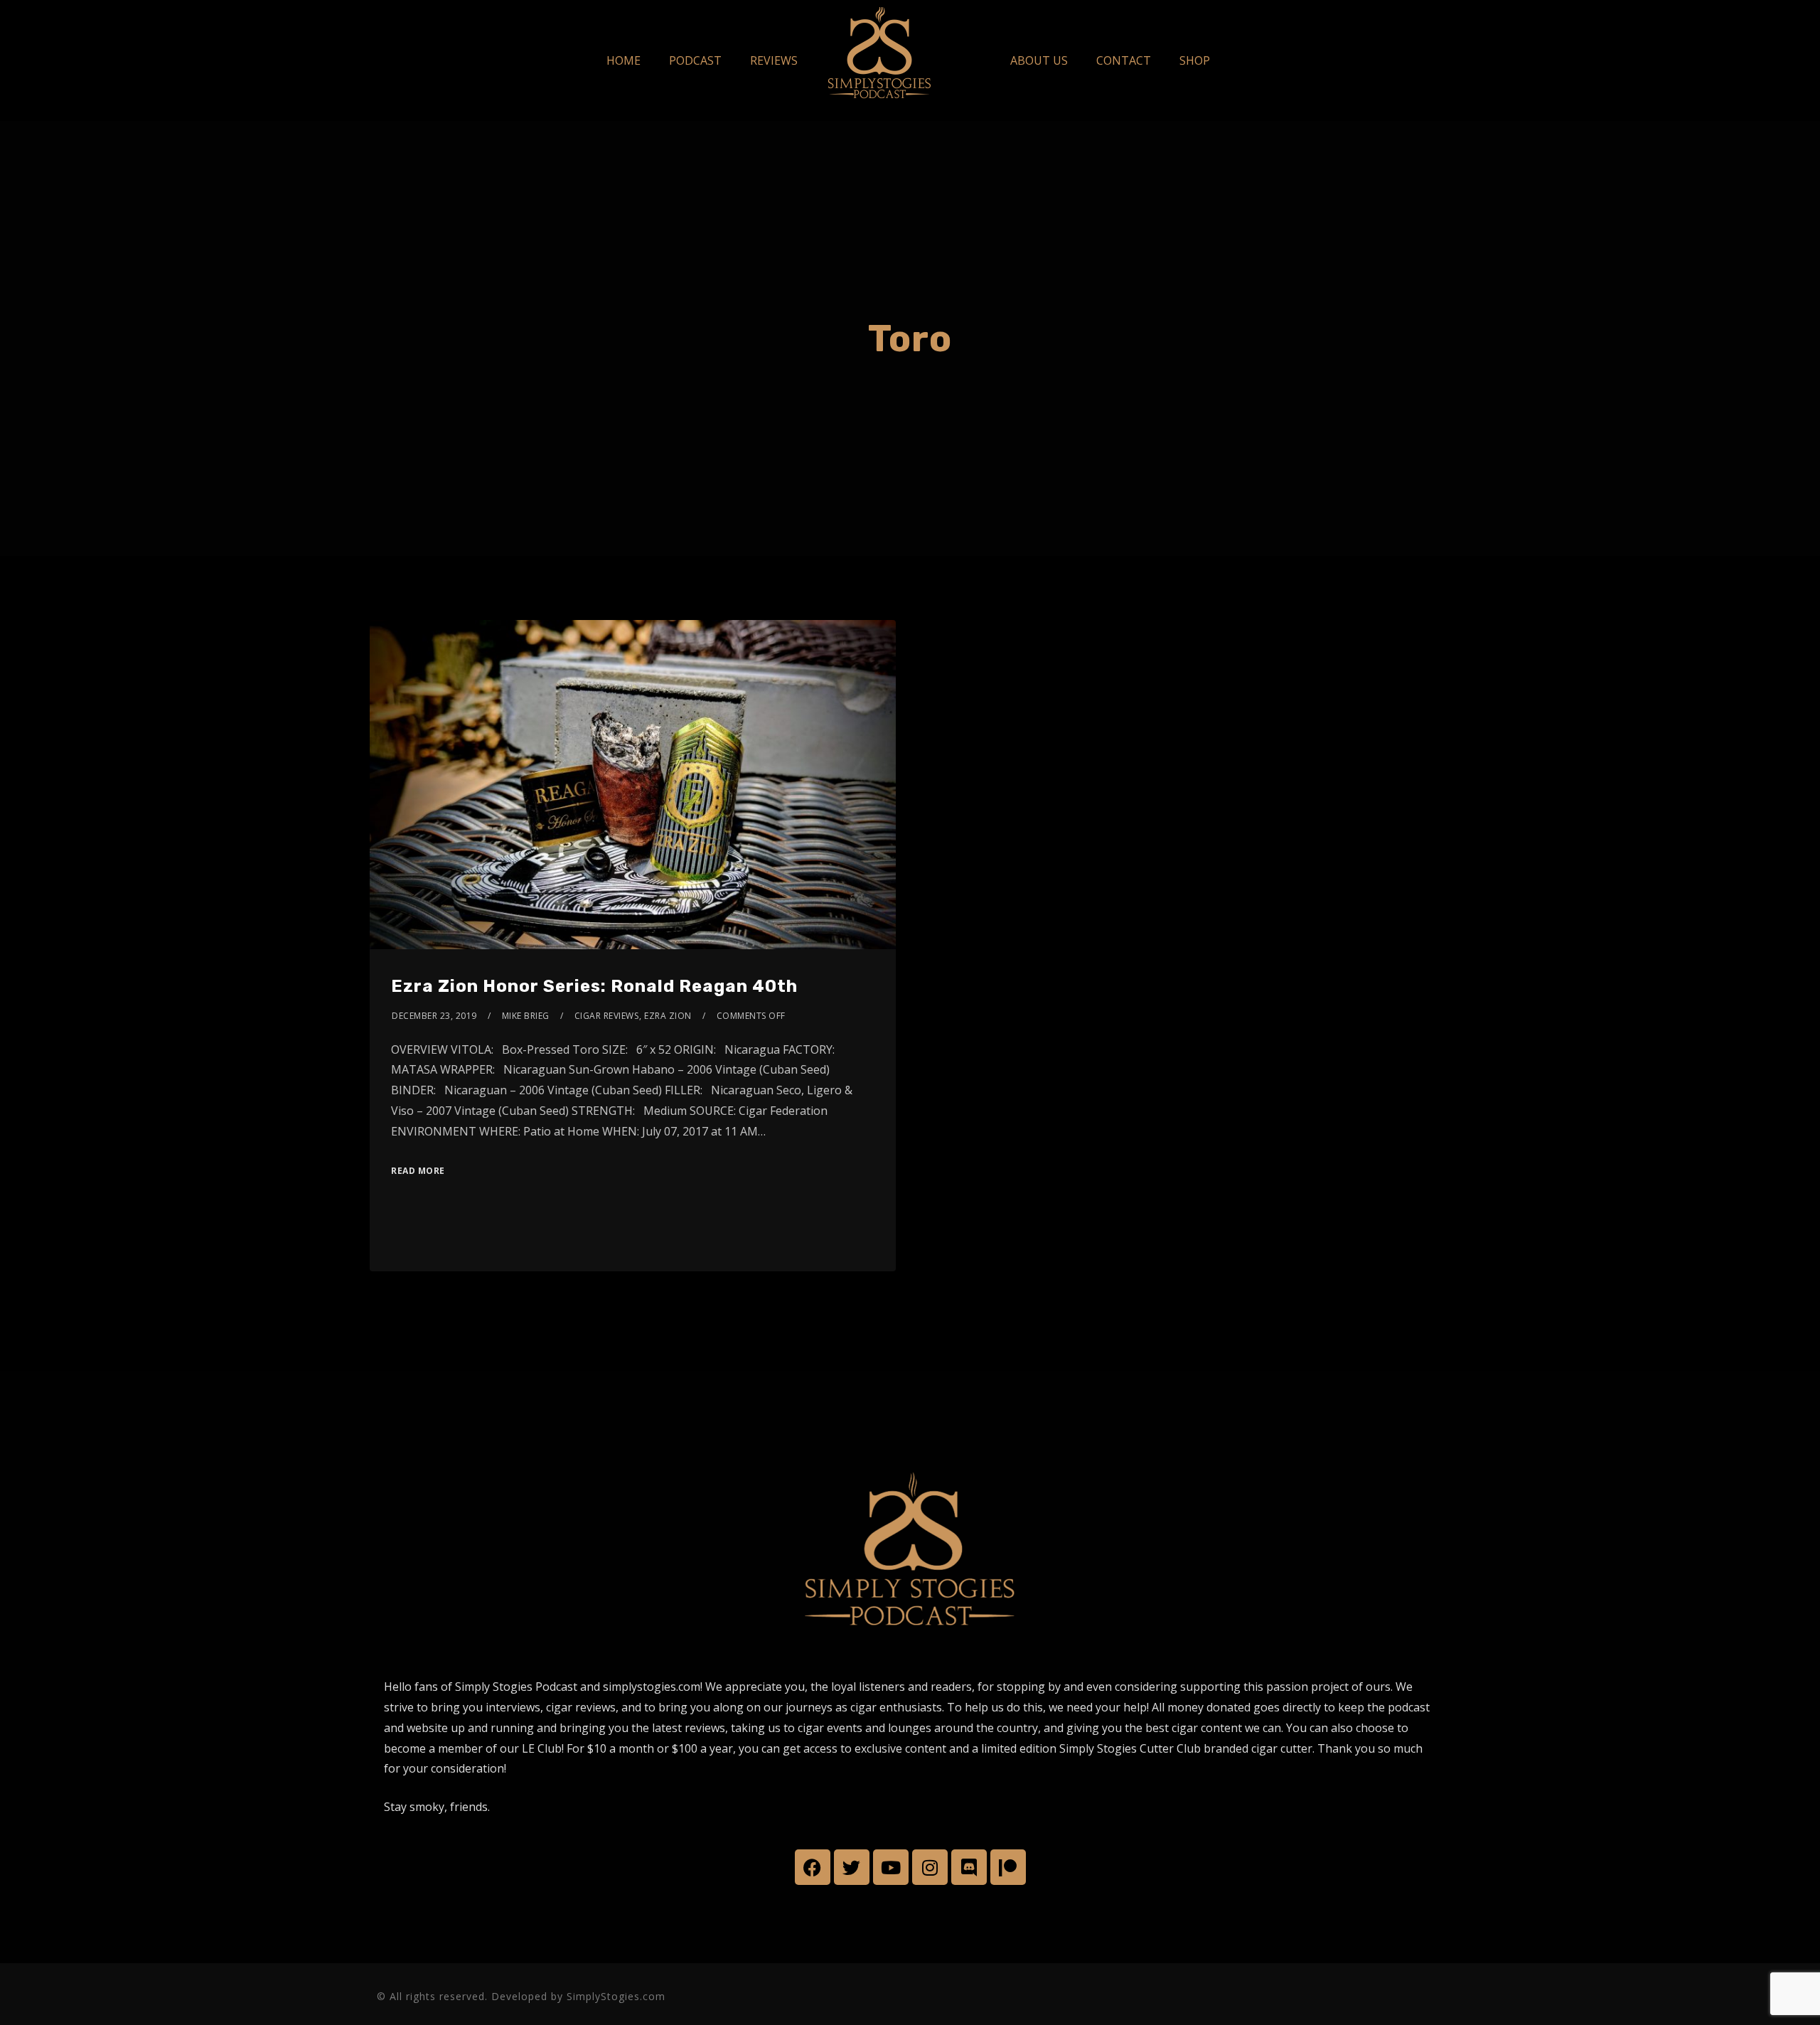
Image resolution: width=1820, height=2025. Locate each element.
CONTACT (1124, 60)
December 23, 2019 (434, 1016)
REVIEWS (774, 60)
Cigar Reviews (607, 1016)
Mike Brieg (526, 1016)
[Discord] (969, 1867)
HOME (623, 60)
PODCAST (695, 60)
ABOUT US (1039, 60)
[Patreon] (1008, 1867)
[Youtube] (891, 1867)
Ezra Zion (668, 1016)
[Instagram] (930, 1867)
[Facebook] (813, 1867)
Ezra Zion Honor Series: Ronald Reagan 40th (594, 986)
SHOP (1195, 60)
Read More (418, 1171)
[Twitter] (852, 1867)
